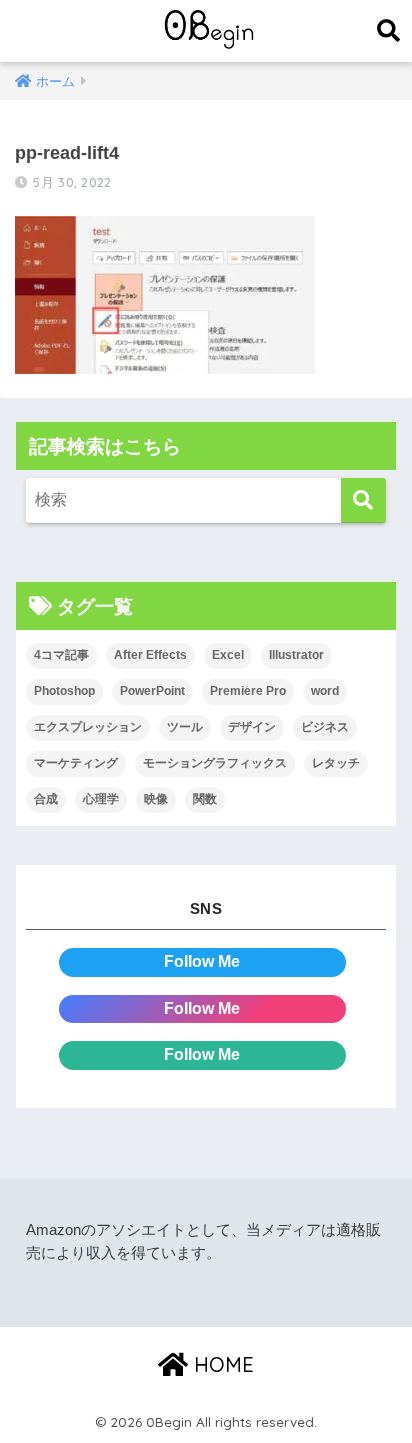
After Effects (150, 655)
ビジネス (325, 727)
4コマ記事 (61, 655)
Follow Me (202, 961)
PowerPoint (152, 691)
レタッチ (336, 763)
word (325, 691)
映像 (156, 799)
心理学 (101, 799)
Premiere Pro (248, 691)
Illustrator (296, 655)
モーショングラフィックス (215, 763)
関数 (205, 799)
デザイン (252, 727)
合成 (46, 799)
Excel (228, 655)
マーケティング (76, 763)
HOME (221, 1364)
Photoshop (64, 691)
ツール (185, 727)
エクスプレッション (88, 727)
